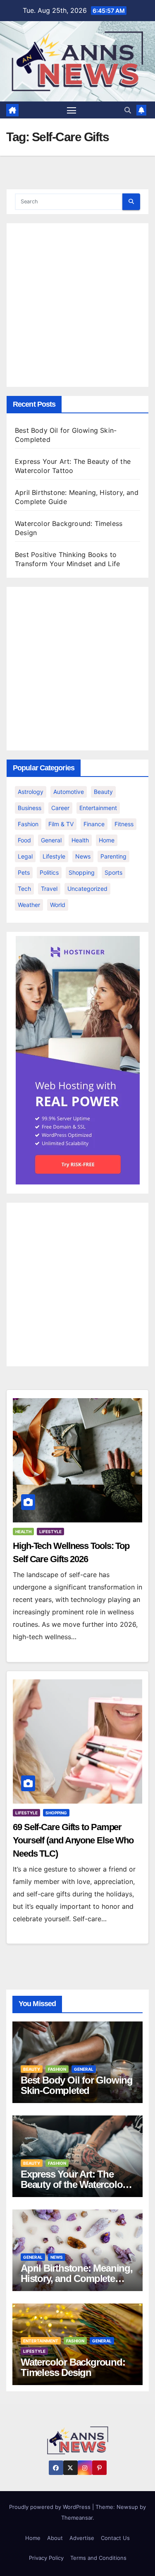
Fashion (28, 824)
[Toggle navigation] (72, 110)
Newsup (127, 2507)
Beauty (103, 792)
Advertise (82, 2538)
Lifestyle (54, 856)
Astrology (31, 792)
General (51, 840)
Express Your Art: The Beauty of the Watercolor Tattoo (73, 2184)
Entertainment (98, 808)
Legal (25, 856)
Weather (29, 905)
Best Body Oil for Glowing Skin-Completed (77, 2085)
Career (60, 808)
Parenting (113, 856)
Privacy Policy (46, 2558)
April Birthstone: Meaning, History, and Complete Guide (77, 2278)
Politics (49, 872)
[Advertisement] (77, 305)
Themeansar (77, 2518)
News (83, 856)
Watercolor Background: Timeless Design (73, 2367)
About (55, 2538)
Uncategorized (87, 889)
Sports (113, 872)
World (58, 905)
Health (80, 840)
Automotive (69, 792)
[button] (128, 110)
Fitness (124, 824)
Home (107, 840)
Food (24, 840)
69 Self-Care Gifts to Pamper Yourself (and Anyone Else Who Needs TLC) (73, 1840)
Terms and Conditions (98, 2558)
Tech (24, 889)
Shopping (82, 872)
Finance (94, 824)
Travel (49, 889)
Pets (24, 872)
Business (30, 808)
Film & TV (61, 824)
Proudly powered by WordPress (51, 2507)
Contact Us (115, 2538)
